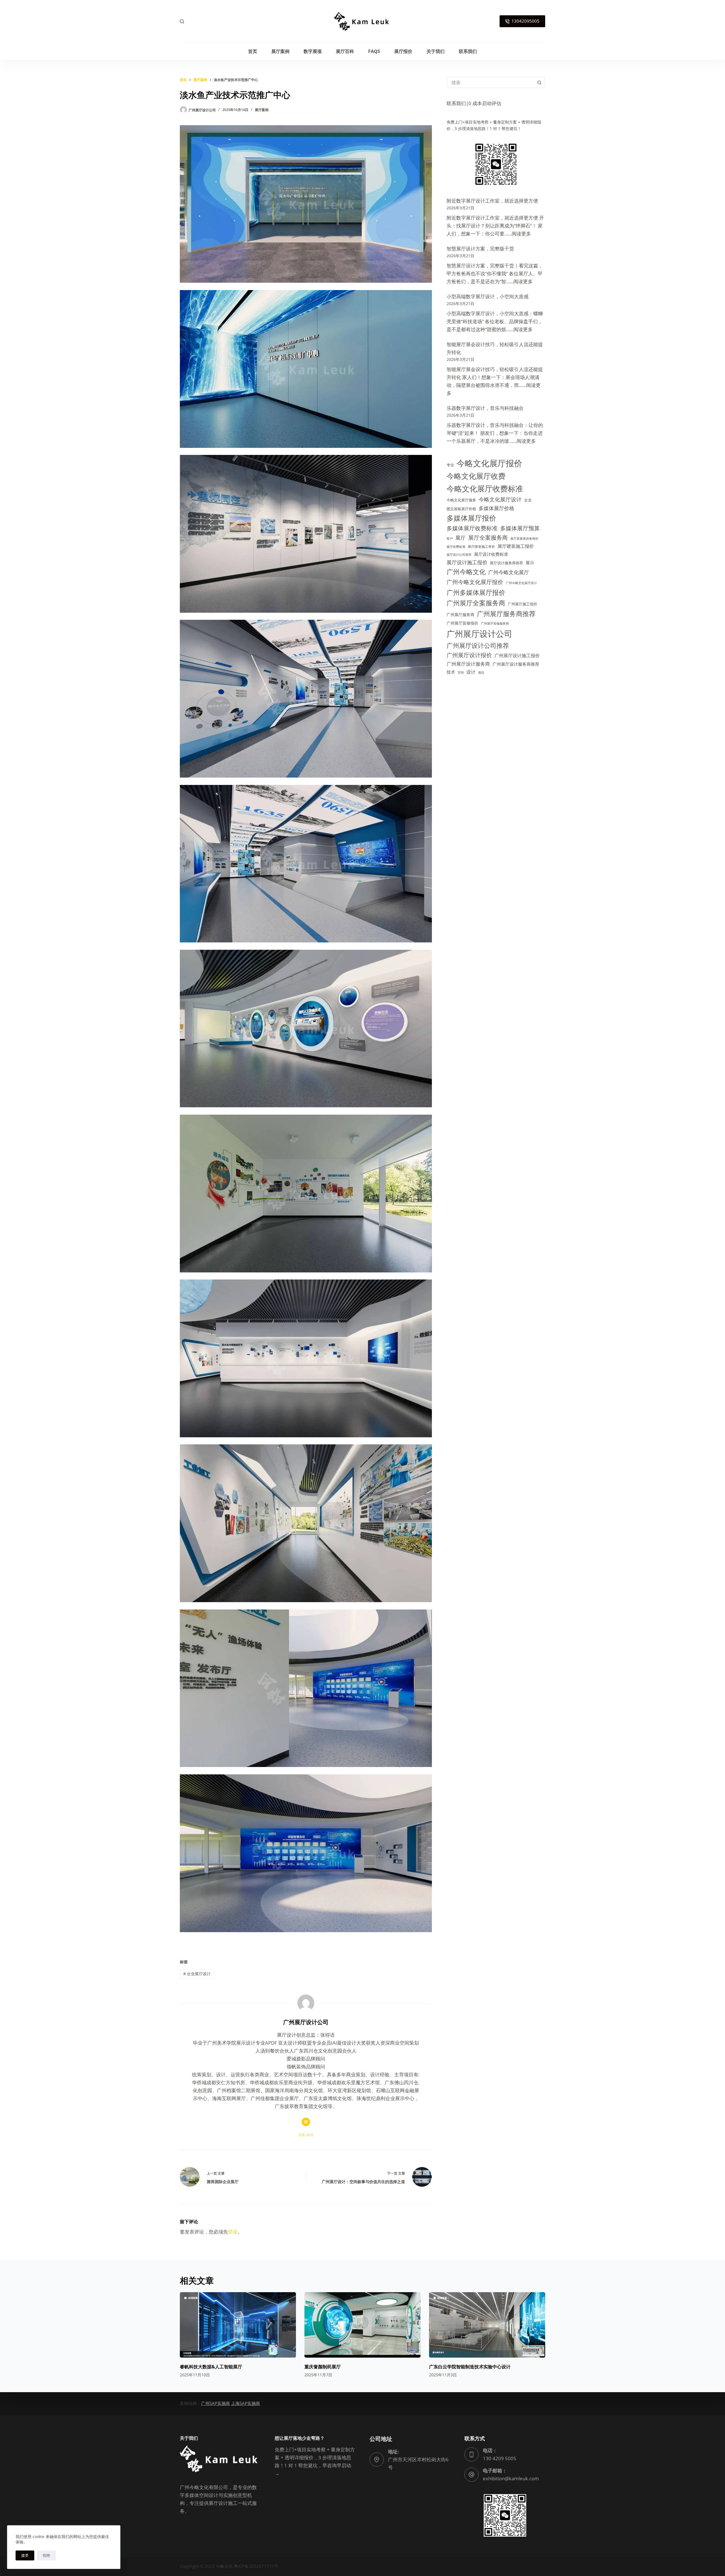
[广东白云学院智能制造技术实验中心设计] (487, 2325)
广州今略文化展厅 (509, 572)
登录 (233, 2232)
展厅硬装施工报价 (516, 546)
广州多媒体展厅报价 (476, 592)
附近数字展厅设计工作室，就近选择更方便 (492, 201)
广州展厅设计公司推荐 (478, 645)
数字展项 (313, 51)
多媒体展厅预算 (520, 528)
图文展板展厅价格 (461, 509)
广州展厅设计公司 (479, 634)
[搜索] (182, 21)
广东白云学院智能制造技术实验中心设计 (470, 2367)
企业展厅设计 (197, 1974)
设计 (471, 672)
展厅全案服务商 (488, 537)
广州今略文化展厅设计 (521, 583)
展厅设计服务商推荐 (507, 563)
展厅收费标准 (456, 547)
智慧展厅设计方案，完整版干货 (480, 249)
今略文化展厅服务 (461, 500)
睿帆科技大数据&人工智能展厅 (211, 2367)
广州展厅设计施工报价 (517, 655)
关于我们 (436, 51)
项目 (481, 672)
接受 (25, 2555)
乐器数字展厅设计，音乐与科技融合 (485, 408)
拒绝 (46, 2555)
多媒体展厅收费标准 (472, 528)
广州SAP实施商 (216, 2403)
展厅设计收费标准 (491, 554)
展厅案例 (280, 51)
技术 (451, 672)
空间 (461, 672)
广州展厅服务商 (460, 615)
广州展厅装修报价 (462, 623)
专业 (450, 465)
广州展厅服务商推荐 (506, 614)
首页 (253, 51)
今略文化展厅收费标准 (485, 488)
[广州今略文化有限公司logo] (362, 21)
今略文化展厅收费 (476, 476)
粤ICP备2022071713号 (257, 2566)
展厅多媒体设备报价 (524, 538)
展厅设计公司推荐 (459, 555)
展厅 (460, 537)
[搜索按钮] (540, 82)
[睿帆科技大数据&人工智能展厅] (238, 2325)
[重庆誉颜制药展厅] (362, 2325)
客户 (450, 538)
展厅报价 (403, 51)
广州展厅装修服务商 (495, 623)
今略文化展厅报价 (489, 463)
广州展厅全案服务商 (476, 603)
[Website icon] (306, 2122)
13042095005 (525, 21)
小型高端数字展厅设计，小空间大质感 (488, 296)
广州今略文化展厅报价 (475, 582)
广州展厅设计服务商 (468, 664)
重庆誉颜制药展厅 (323, 2367)
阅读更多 (521, 234)
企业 (528, 500)
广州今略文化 (466, 572)
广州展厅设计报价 (469, 655)
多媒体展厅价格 (496, 508)
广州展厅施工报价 (523, 604)
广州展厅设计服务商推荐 (516, 664)
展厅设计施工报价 (467, 562)
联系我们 (468, 51)
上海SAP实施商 (246, 2403)
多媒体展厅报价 (471, 518)
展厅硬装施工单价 (481, 547)
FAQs (374, 51)
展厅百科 (345, 51)
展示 (530, 563)
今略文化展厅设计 (500, 499)
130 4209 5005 (500, 2458)
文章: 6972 (306, 2135)
